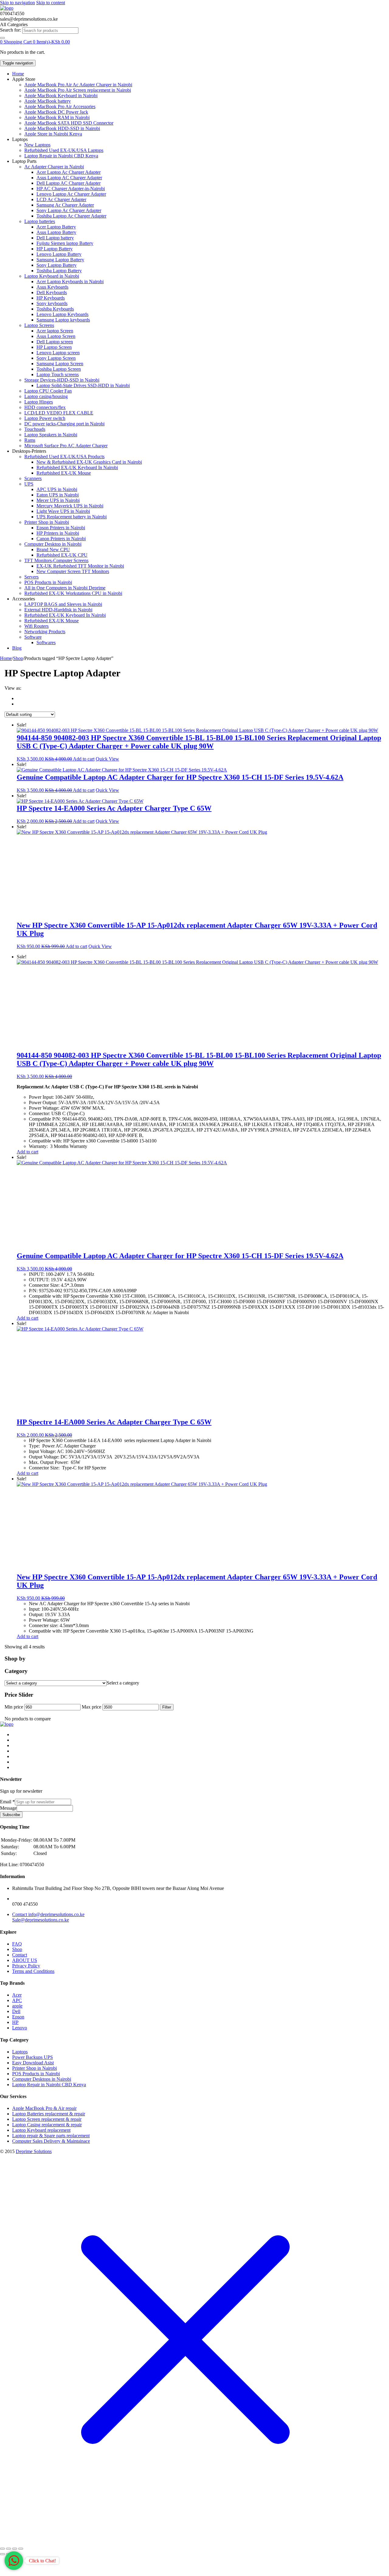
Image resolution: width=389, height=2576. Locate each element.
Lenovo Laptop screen (58, 353)
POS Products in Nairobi (48, 582)
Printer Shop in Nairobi (47, 522)
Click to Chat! (42, 2561)
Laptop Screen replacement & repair (47, 2119)
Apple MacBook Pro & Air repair (44, 2108)
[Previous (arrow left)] (2, 2554)
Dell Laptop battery (55, 238)
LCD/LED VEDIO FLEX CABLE (59, 413)
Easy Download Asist (33, 2063)
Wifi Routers (36, 626)
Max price (91, 1707)
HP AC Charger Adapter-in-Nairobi (71, 189)
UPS (29, 484)
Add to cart (84, 759)
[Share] (15, 2549)
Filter (167, 1707)
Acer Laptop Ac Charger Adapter (69, 172)
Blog (17, 648)
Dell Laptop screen (55, 342)
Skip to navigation (17, 3)
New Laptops (37, 145)
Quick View (107, 759)
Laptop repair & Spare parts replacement (51, 2136)
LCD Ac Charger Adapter (61, 199)
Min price (14, 1707)
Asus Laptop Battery (56, 232)
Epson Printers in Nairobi (61, 528)
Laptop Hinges (39, 402)
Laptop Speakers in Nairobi (51, 435)
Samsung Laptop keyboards (63, 320)
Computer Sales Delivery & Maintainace (51, 2141)
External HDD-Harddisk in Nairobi (58, 610)
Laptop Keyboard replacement (41, 2130)
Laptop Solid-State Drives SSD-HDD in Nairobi (83, 385)
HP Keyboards (51, 298)
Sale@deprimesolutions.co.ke (41, 1920)
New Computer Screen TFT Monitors (73, 571)
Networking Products (45, 632)
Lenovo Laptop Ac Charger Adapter (71, 194)
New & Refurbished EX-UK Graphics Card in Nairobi (89, 462)
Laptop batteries (40, 221)
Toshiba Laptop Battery (59, 271)
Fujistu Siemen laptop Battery (65, 243)
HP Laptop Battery (55, 249)
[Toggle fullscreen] (9, 2549)
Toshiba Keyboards (55, 309)
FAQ (17, 1944)
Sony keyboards (52, 303)
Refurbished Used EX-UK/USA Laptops (64, 150)
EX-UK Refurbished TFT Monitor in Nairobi (80, 566)
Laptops (20, 2052)
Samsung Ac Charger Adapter (65, 205)
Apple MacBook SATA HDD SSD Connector (69, 123)
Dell (16, 2011)
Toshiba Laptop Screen (59, 369)
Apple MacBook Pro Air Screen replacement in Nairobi (78, 90)
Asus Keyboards (52, 287)
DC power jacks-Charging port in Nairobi (64, 424)
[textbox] (123, 1683)
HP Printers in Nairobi (58, 533)
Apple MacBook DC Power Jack (56, 112)
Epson (18, 2017)
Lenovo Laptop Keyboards (62, 314)
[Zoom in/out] (2, 2549)
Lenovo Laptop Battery (59, 254)
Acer (17, 1995)
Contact (20, 1955)
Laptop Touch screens (58, 374)
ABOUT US (25, 1960)
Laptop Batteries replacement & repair (49, 2114)
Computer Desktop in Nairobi (53, 544)
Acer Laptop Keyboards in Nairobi (70, 282)
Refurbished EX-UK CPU (62, 555)
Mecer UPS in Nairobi (58, 500)
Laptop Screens (39, 325)
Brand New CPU (53, 550)
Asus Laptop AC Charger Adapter (69, 178)
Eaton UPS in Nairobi (58, 495)
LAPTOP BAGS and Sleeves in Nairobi (63, 604)
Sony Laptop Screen (56, 358)
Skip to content (51, 3)
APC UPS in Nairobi (57, 489)
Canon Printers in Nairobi (61, 539)
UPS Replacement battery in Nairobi (72, 517)
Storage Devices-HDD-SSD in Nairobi (62, 380)
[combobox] (50, 31)
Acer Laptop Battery (56, 227)
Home (18, 74)
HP (15, 2022)
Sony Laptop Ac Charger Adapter (69, 210)
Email (7, 1802)
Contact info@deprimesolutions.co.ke (48, 1914)
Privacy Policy (26, 1966)
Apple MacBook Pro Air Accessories (60, 106)
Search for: (10, 30)
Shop (18, 658)
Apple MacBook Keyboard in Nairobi (61, 96)
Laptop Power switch (45, 418)
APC (17, 2000)
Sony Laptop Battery (57, 265)
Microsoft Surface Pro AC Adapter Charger (66, 446)
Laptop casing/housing (46, 396)
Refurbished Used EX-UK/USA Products (64, 457)
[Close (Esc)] (21, 2549)
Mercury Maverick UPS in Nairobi (70, 506)
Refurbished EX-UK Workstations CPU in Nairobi (73, 593)
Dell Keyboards (52, 292)
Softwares (46, 642)
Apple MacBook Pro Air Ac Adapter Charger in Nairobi (78, 85)
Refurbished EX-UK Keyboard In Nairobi (77, 467)
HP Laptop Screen (54, 347)
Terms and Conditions (33, 1971)
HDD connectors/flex (45, 407)
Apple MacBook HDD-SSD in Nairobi (62, 128)
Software (33, 637)
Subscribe (11, 1815)
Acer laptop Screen (55, 331)
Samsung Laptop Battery (60, 260)
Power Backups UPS (33, 2057)
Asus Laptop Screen (56, 336)
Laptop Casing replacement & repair (47, 2125)
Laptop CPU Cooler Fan (48, 391)
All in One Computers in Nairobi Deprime (65, 588)
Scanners (33, 478)
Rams (30, 440)
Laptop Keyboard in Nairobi (52, 276)
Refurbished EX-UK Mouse (64, 473)
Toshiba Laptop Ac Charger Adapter (71, 216)
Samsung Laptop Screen (60, 364)
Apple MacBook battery (48, 101)
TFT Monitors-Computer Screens (56, 560)
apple (17, 2006)
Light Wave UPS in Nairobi (63, 511)
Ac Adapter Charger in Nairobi (54, 167)
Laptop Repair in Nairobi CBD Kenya (61, 156)
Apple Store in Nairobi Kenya (53, 134)
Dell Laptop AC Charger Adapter (69, 183)
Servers (31, 577)
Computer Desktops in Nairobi (42, 2079)
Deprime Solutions (34, 2151)
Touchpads (35, 429)
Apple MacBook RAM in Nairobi (57, 117)
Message (8, 1808)
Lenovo (20, 2028)
